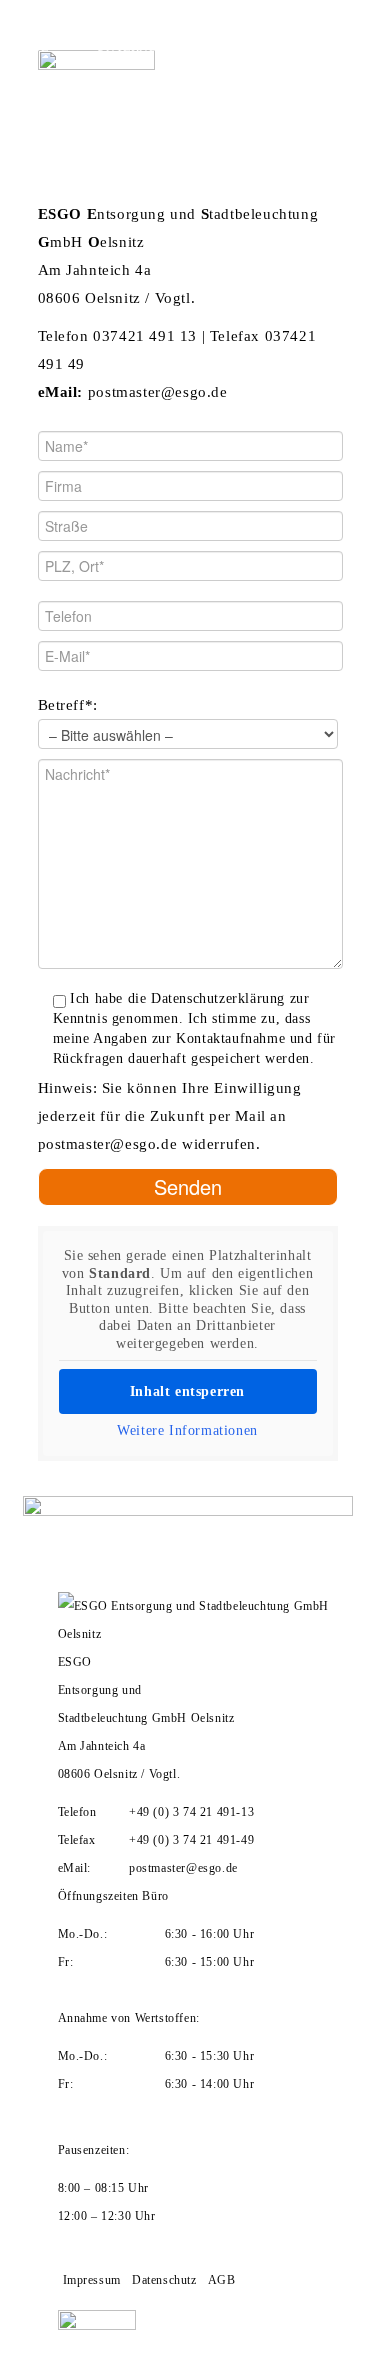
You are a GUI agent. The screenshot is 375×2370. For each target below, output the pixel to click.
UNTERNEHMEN (147, 47)
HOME (29, 47)
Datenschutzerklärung (218, 998)
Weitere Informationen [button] (187, 1430)
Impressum (92, 2280)
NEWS (277, 82)
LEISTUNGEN (52, 82)
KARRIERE (179, 82)
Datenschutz (164, 2280)
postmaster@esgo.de (108, 1144)
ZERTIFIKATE (291, 47)
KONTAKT (41, 117)
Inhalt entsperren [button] (187, 1391)
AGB (222, 2280)
